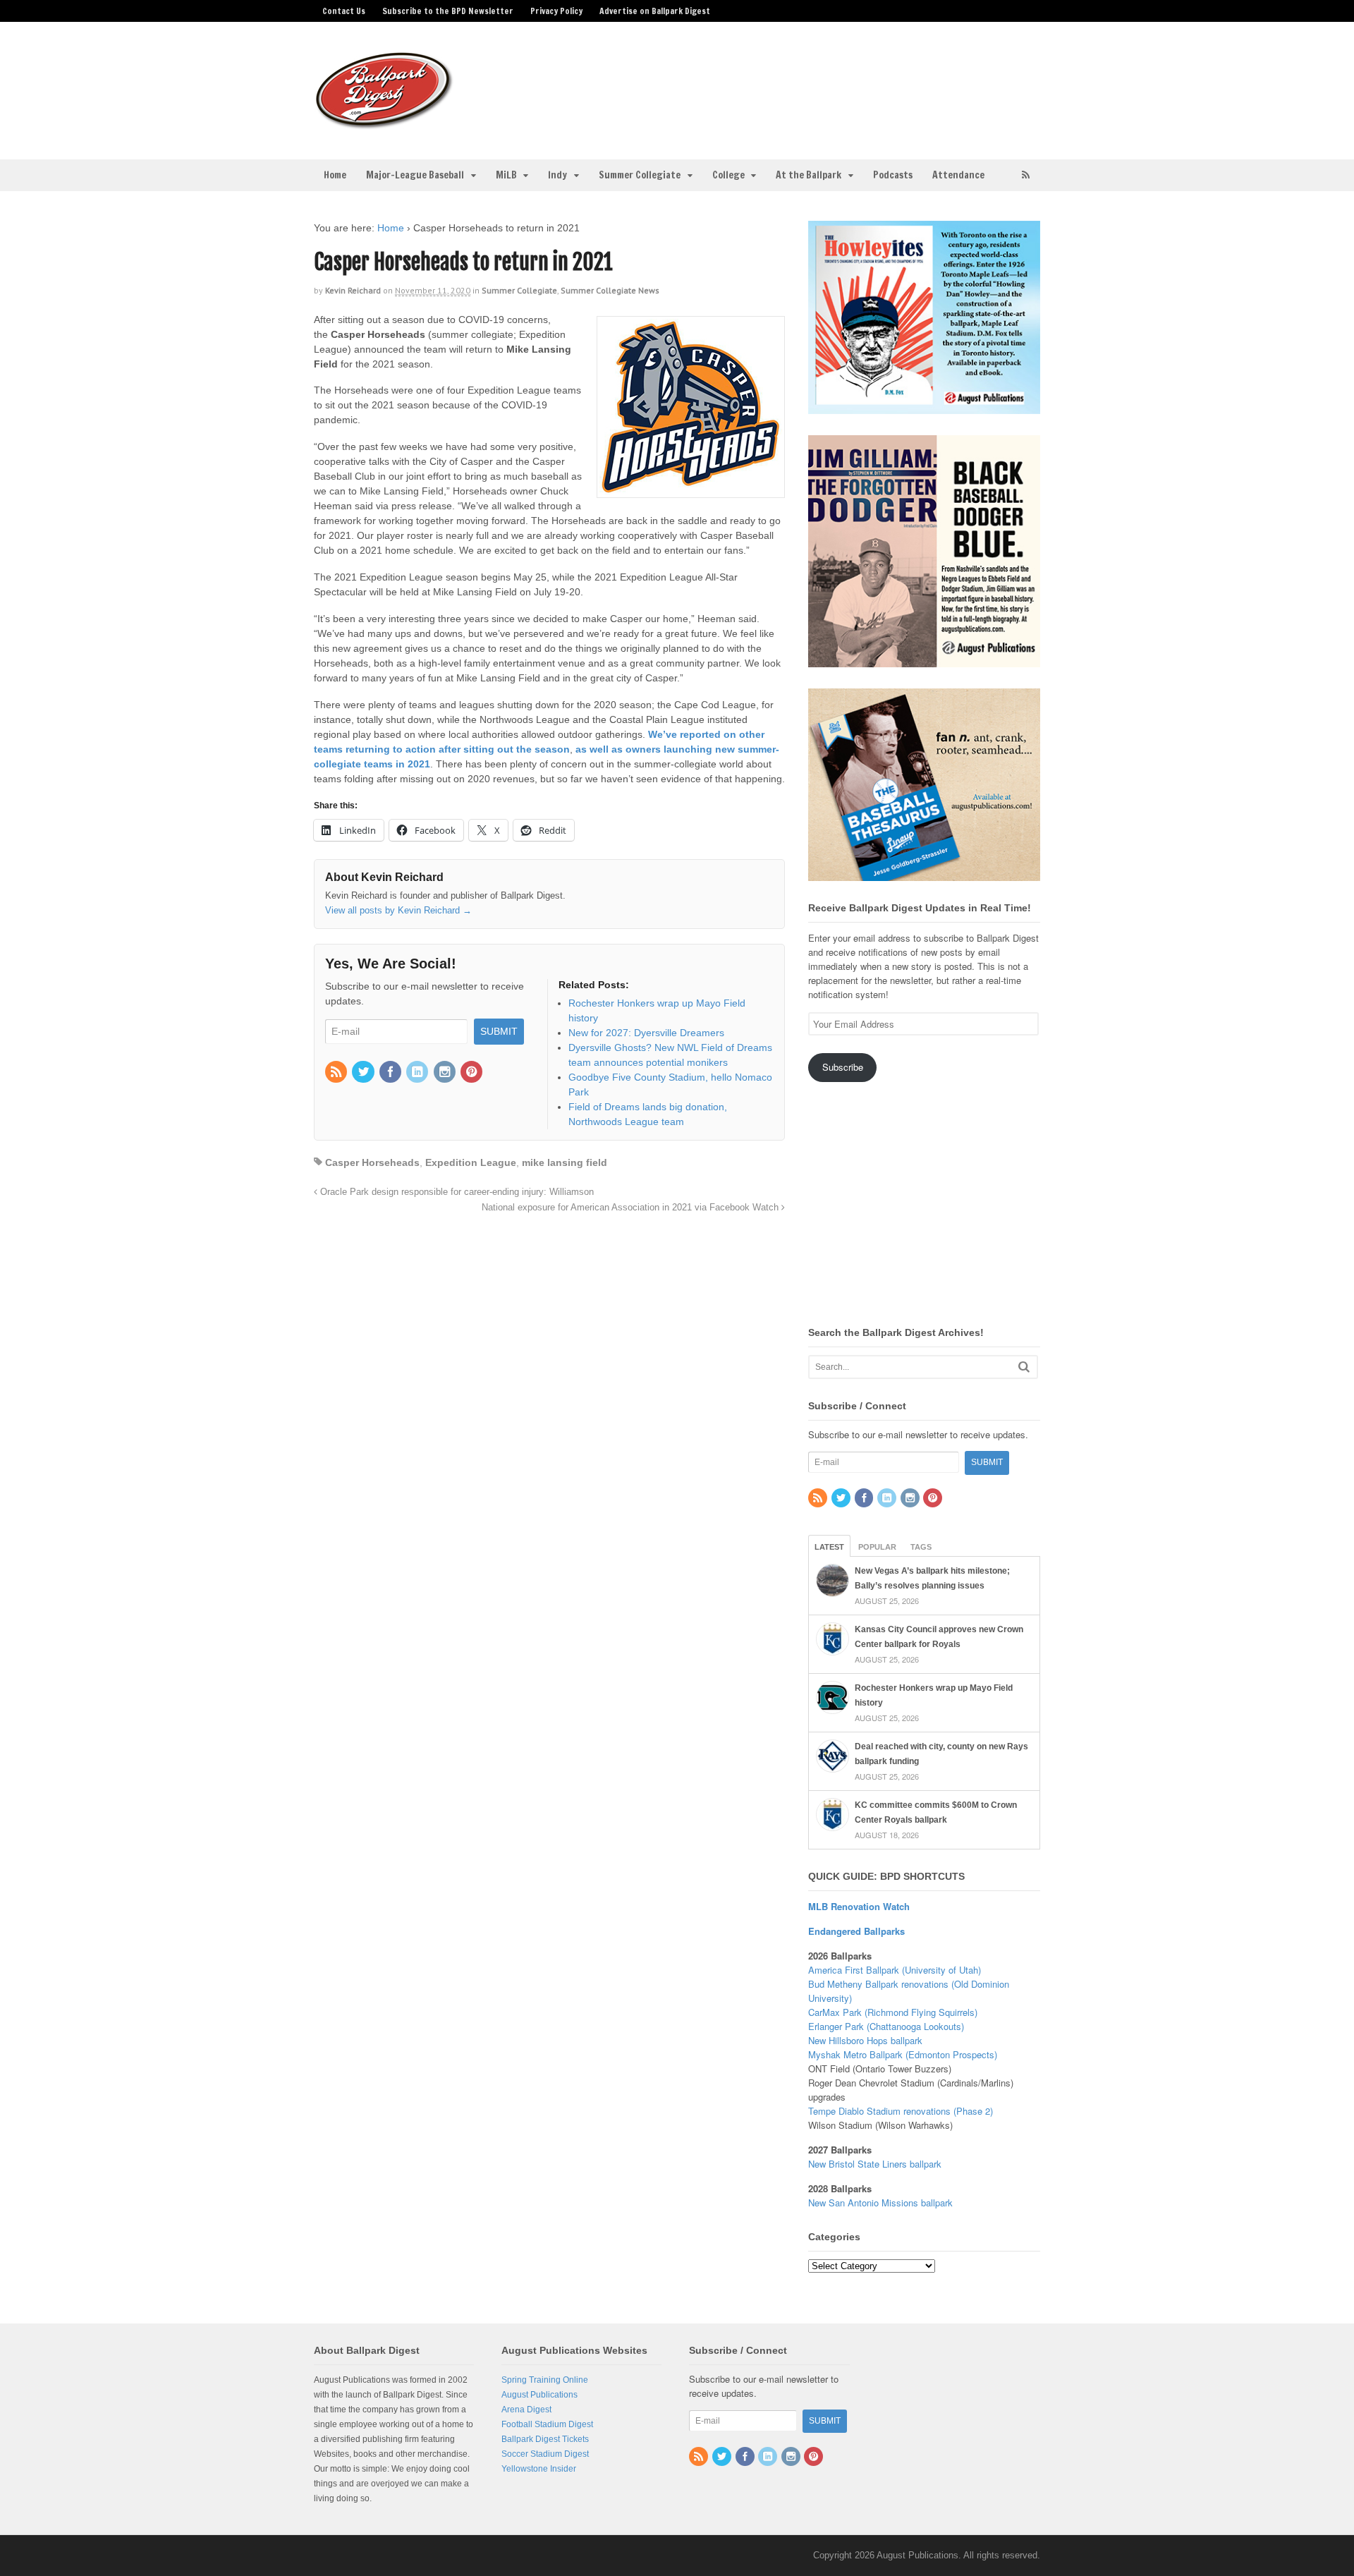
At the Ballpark (809, 175)
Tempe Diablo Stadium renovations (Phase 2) (901, 2111)
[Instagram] (446, 1073)
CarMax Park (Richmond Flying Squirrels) (893, 2012)
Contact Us (344, 11)
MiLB (506, 175)
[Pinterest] (472, 1073)
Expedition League (471, 1162)
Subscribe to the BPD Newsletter (448, 11)
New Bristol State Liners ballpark (875, 2164)
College (728, 175)
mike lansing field (565, 1162)
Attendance (958, 175)
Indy (557, 175)
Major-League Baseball (415, 175)
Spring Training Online (545, 2380)
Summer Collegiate (640, 175)
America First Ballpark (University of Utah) (895, 1970)
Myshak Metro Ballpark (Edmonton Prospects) (903, 2054)
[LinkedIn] (418, 1073)
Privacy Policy (556, 11)
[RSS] (337, 1073)
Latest (829, 1547)
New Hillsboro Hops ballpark (865, 2040)
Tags (921, 1547)
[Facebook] (391, 1073)
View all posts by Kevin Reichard (398, 910)
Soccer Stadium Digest (545, 2454)
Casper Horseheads (372, 1162)
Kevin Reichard (353, 290)
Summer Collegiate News (610, 290)
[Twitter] (364, 1073)
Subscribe (843, 1067)
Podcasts (893, 175)
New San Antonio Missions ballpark (880, 2203)
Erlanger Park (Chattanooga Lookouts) (886, 2026)
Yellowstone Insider (539, 2469)
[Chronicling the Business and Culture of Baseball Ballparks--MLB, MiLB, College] (384, 123)
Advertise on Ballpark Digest (655, 11)
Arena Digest (526, 2410)
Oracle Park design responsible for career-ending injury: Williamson (456, 1192)
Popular (877, 1547)
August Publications (539, 2395)
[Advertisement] (788, 82)
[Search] (1024, 1367)
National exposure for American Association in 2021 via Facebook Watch (632, 1208)
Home (335, 175)
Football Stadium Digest (547, 2424)
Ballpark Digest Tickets (545, 2439)
